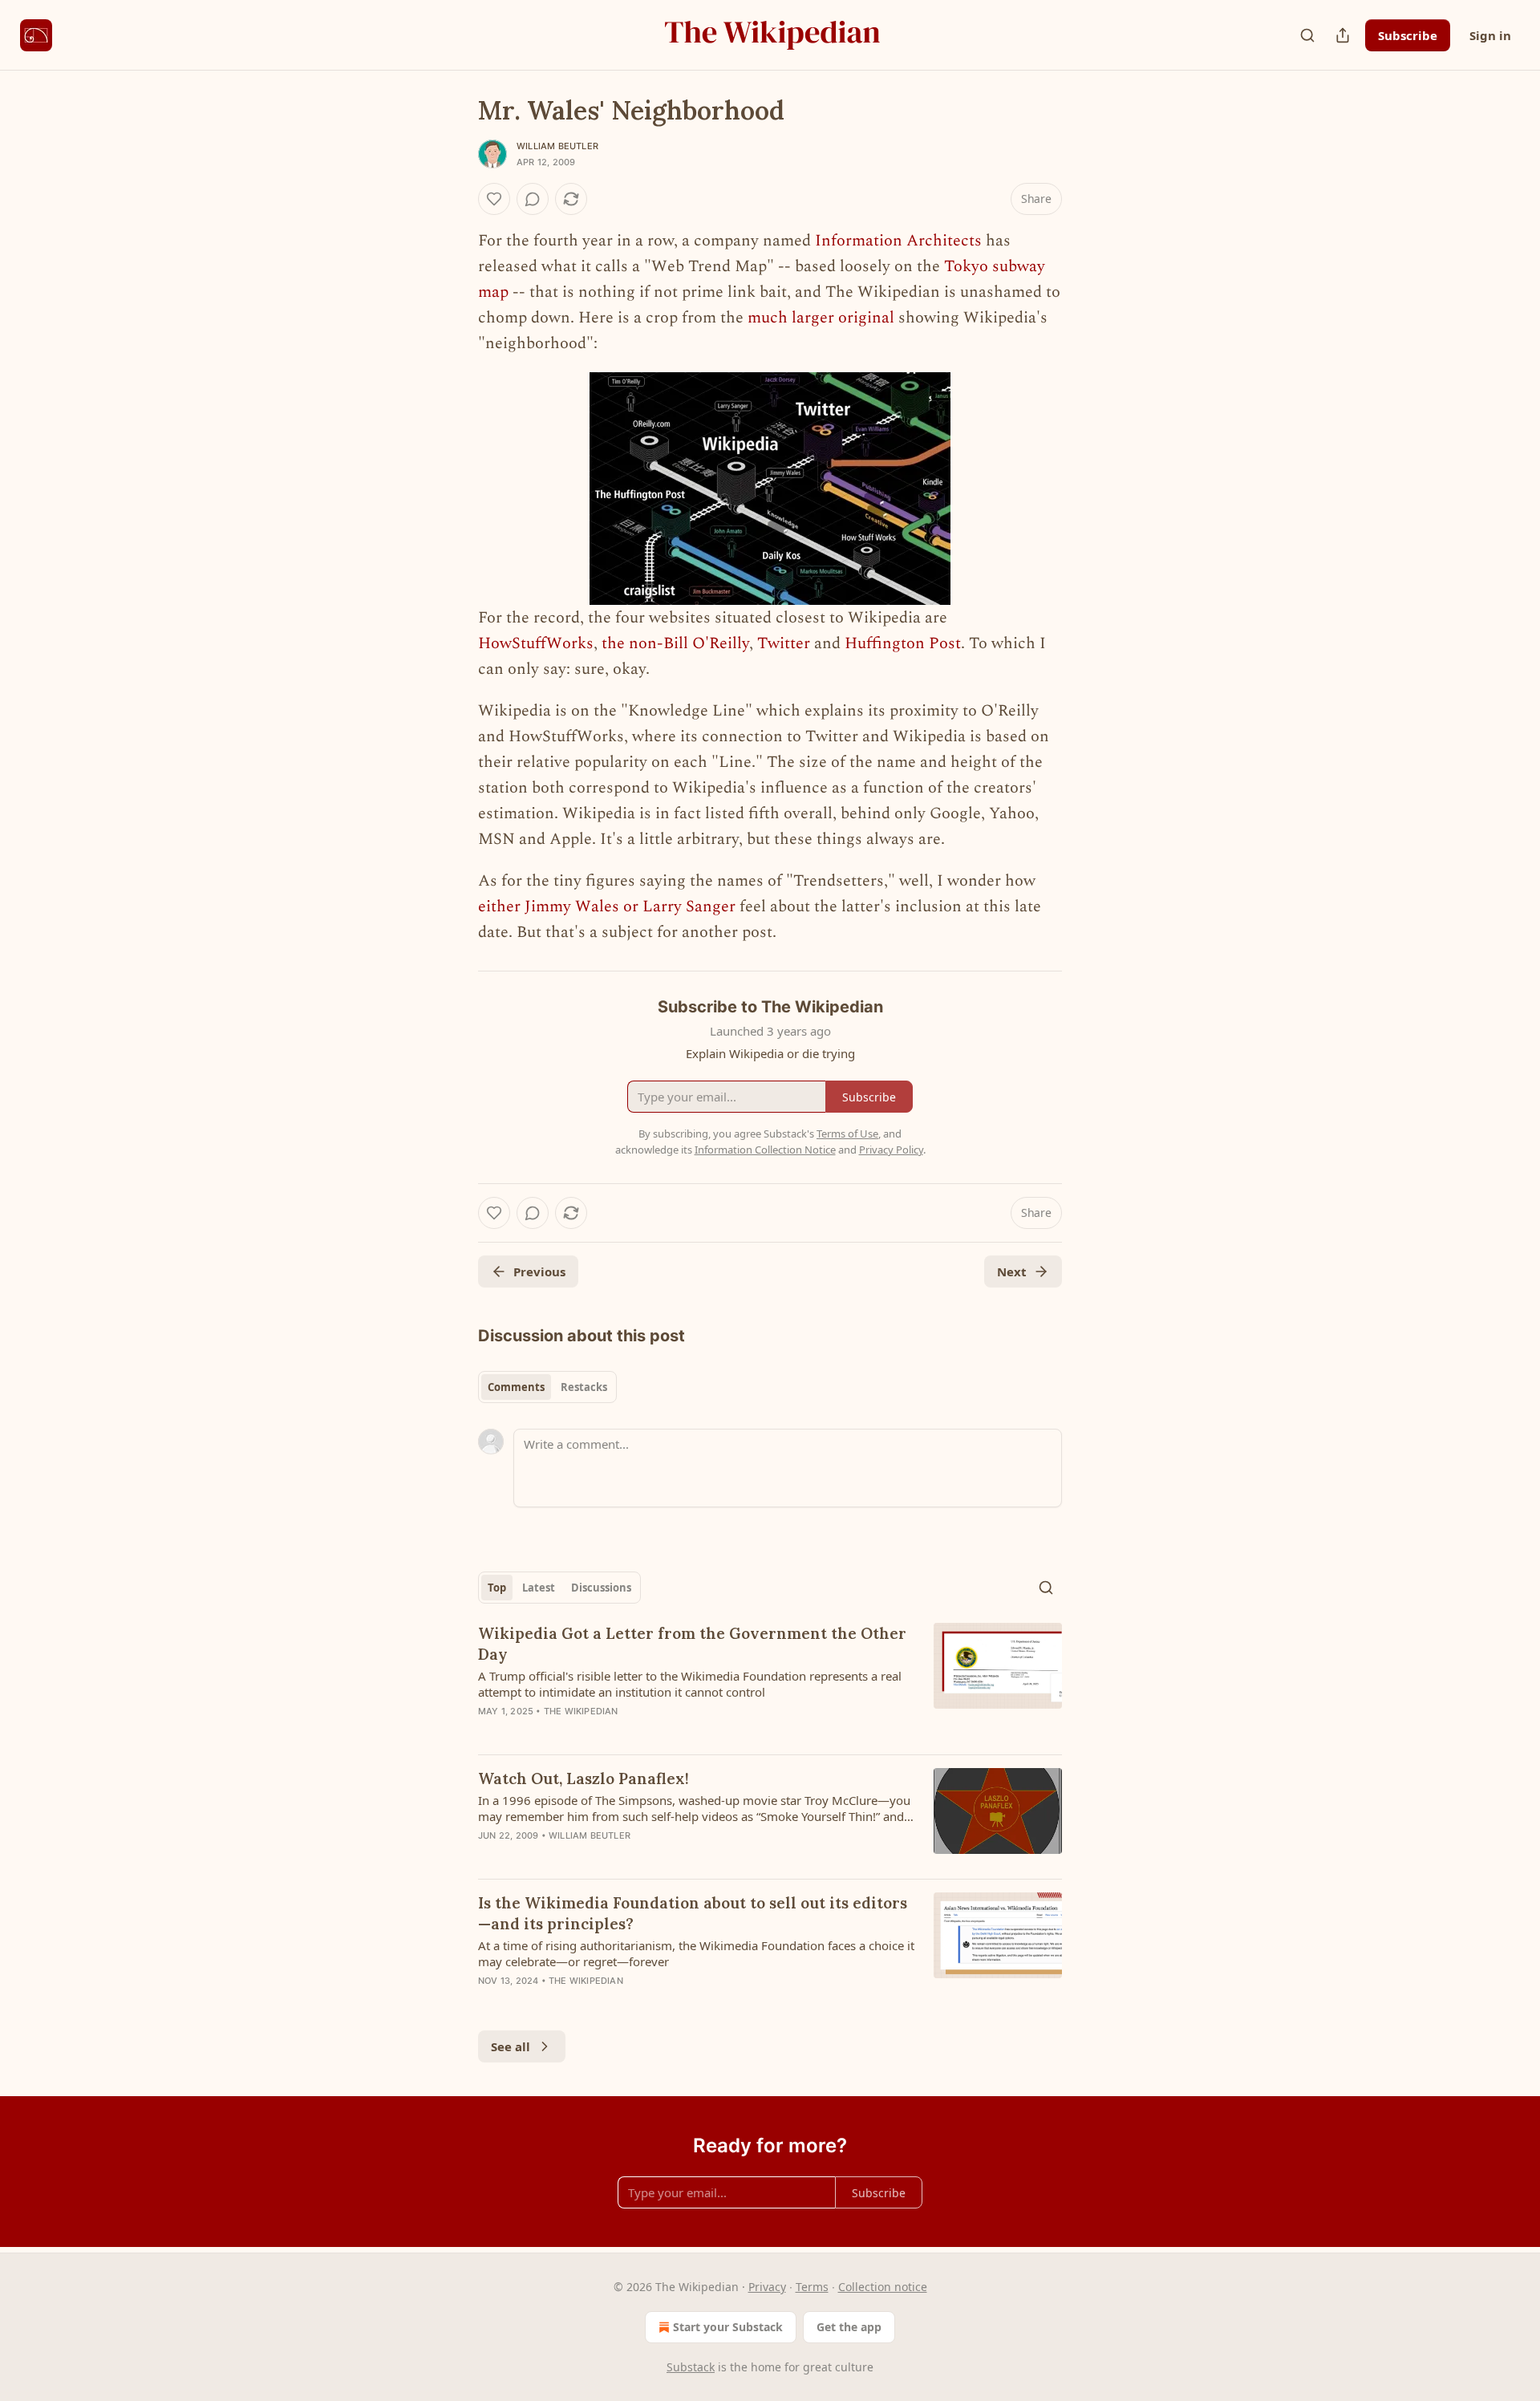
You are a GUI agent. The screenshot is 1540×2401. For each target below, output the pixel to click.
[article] (770, 1682)
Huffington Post (903, 643)
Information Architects (898, 241)
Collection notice (883, 2287)
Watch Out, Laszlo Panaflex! (584, 1778)
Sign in (1490, 35)
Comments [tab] (516, 1387)
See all (511, 2046)
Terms (812, 2287)
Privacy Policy (891, 1150)
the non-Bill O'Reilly (675, 643)
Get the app (849, 2327)
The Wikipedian (581, 1711)
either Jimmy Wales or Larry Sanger (607, 906)
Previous (539, 1271)
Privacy (767, 2287)
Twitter (784, 643)
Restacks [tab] (584, 1387)
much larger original (821, 318)
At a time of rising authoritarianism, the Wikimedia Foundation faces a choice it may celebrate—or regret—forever (696, 1953)
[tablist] (547, 1387)
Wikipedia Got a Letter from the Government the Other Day (692, 1644)
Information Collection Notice (765, 1150)
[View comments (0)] (533, 199)
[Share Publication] (1343, 35)
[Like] (494, 199)
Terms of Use (847, 1134)
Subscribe (1408, 35)
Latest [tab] (539, 1588)
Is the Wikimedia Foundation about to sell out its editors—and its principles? (693, 1913)
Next (1012, 1271)
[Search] (1307, 35)
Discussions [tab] (601, 1588)
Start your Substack (728, 2327)
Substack (691, 2367)
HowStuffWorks (536, 643)
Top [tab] (497, 1588)
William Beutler (557, 146)
